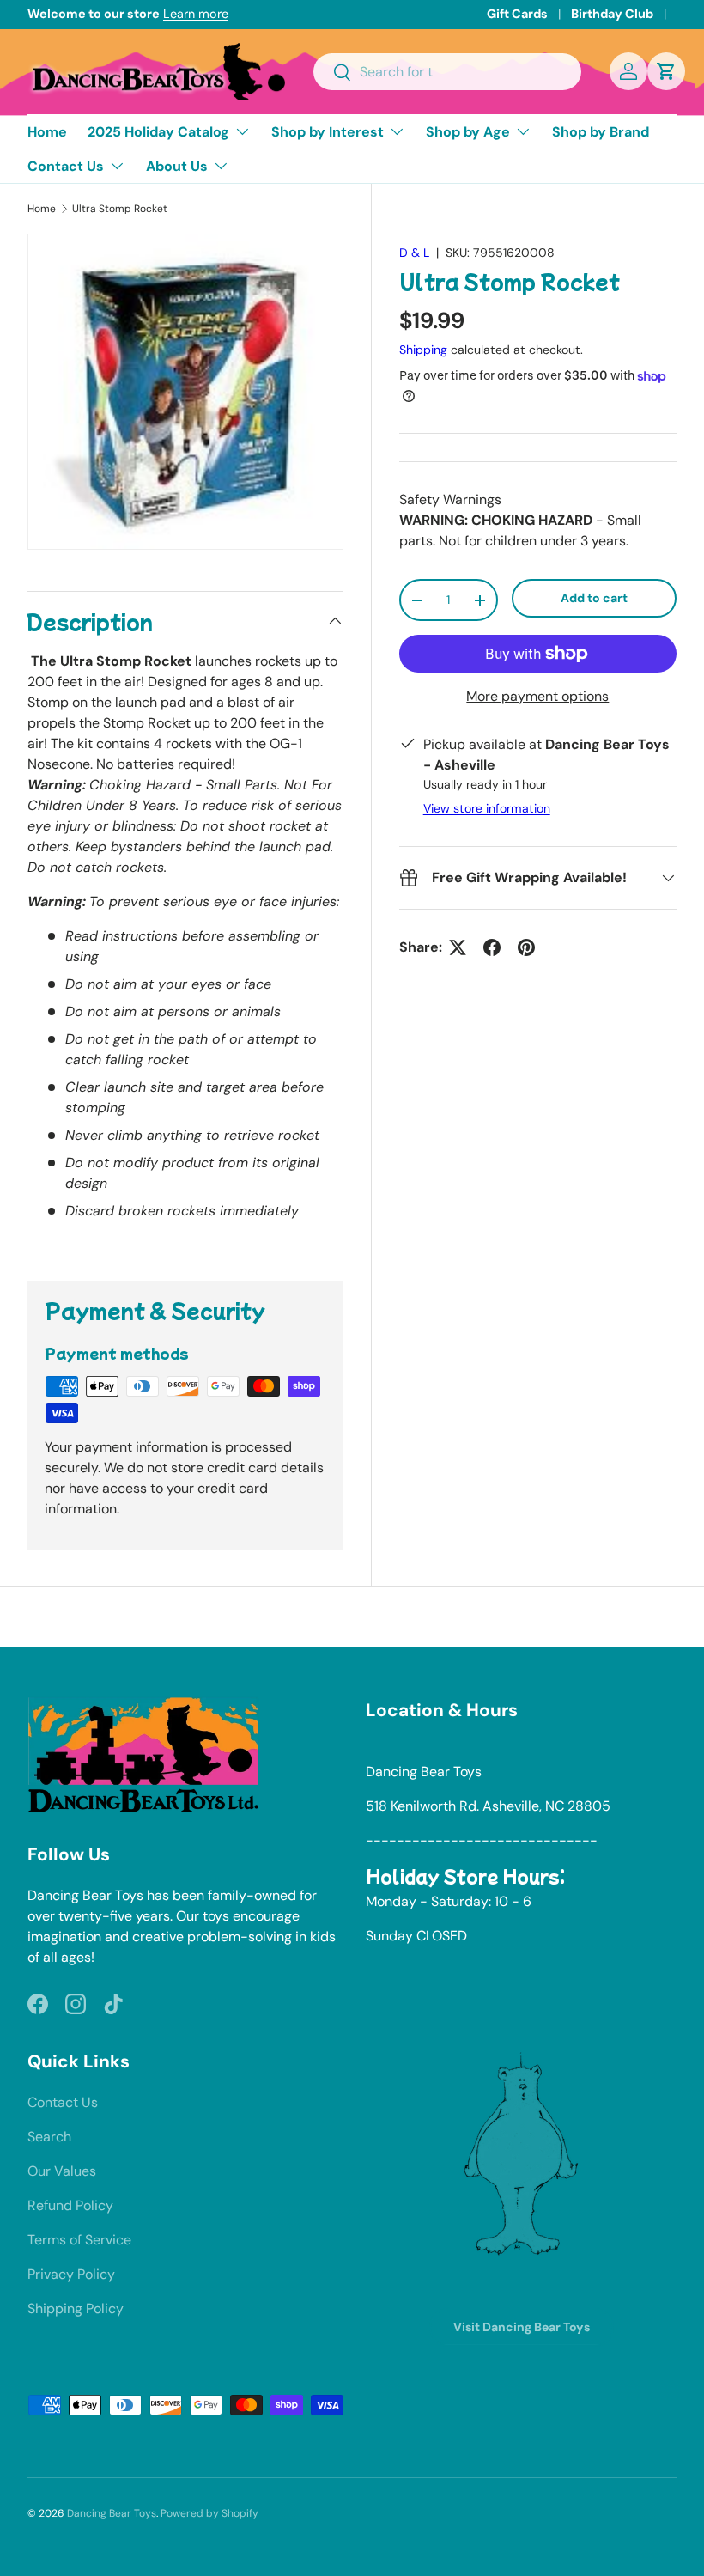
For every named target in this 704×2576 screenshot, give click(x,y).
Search (49, 2137)
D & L (414, 253)
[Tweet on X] (458, 947)
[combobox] (447, 72)
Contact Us (63, 2102)
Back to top (352, 1617)
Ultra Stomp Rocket (120, 209)
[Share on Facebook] (492, 947)
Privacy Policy (71, 2274)
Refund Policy (70, 2205)
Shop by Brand (601, 132)
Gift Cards (517, 14)
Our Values (62, 2171)
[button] (666, 71)
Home (47, 132)
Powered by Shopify (209, 2513)
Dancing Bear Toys (112, 2513)
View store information (487, 808)
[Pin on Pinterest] (526, 947)
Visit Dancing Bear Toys (522, 2327)
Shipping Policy (76, 2308)
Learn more (196, 14)
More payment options (537, 696)
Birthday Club (612, 14)
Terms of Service (79, 2240)
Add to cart (594, 598)
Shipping (423, 350)
